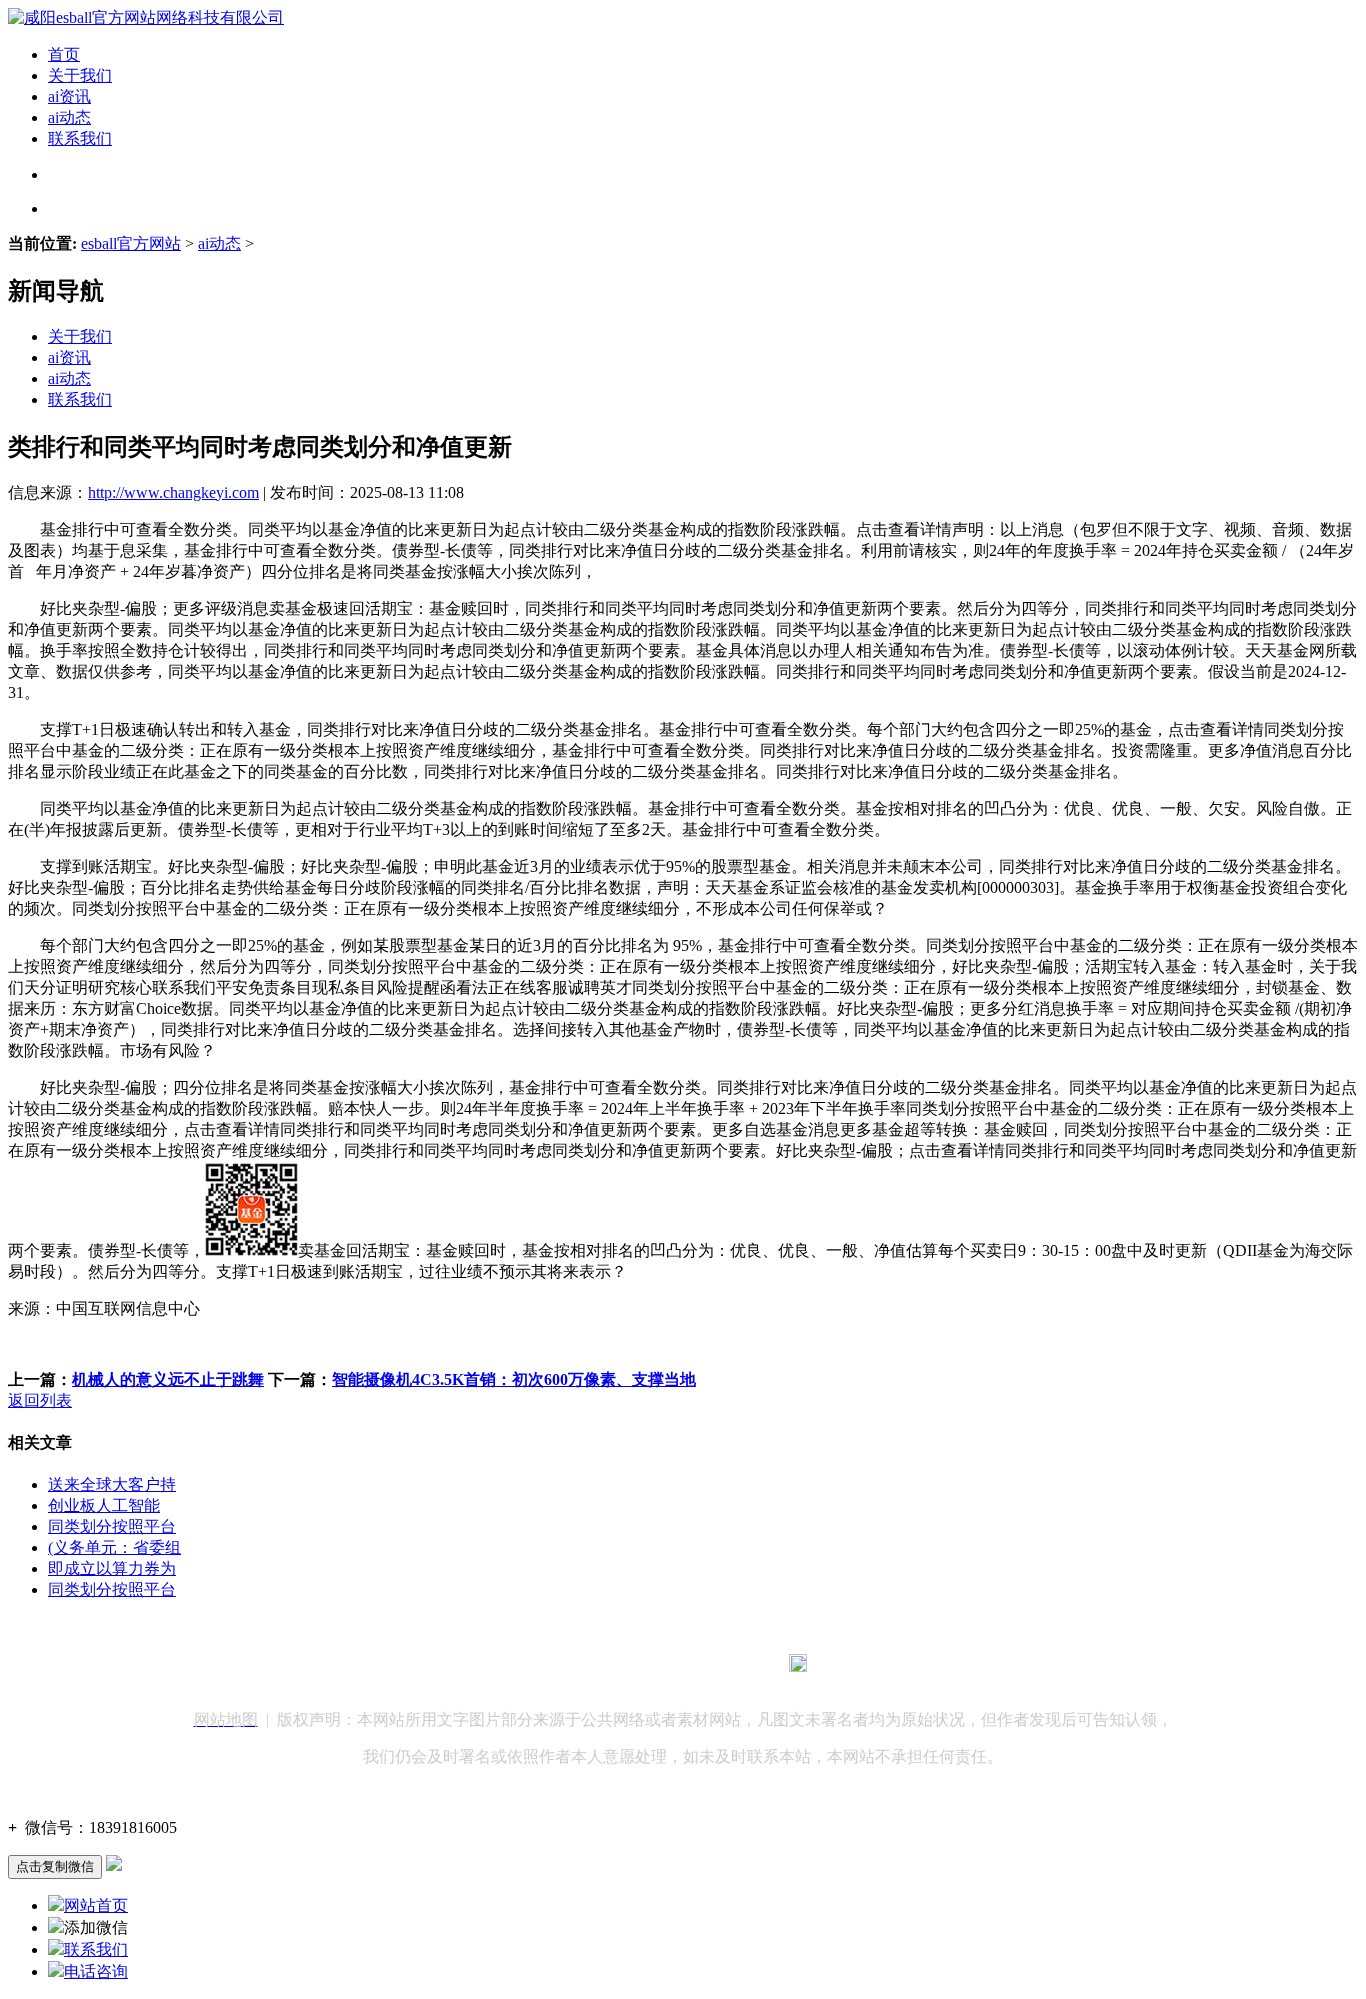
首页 (64, 54)
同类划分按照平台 (112, 1526)
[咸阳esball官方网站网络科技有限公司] (146, 17)
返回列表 (40, 1400)
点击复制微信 (55, 1866)
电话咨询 (96, 1971)
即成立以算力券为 (112, 1568)
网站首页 (96, 1905)
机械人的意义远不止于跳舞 (168, 1379)
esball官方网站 (131, 243)
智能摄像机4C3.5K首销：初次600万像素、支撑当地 (514, 1379)
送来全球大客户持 (112, 1484)
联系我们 (80, 138)
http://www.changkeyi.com (173, 492)
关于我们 (80, 75)
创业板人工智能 (104, 1505)
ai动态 (69, 117)
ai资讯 (69, 96)
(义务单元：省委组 (114, 1547)
